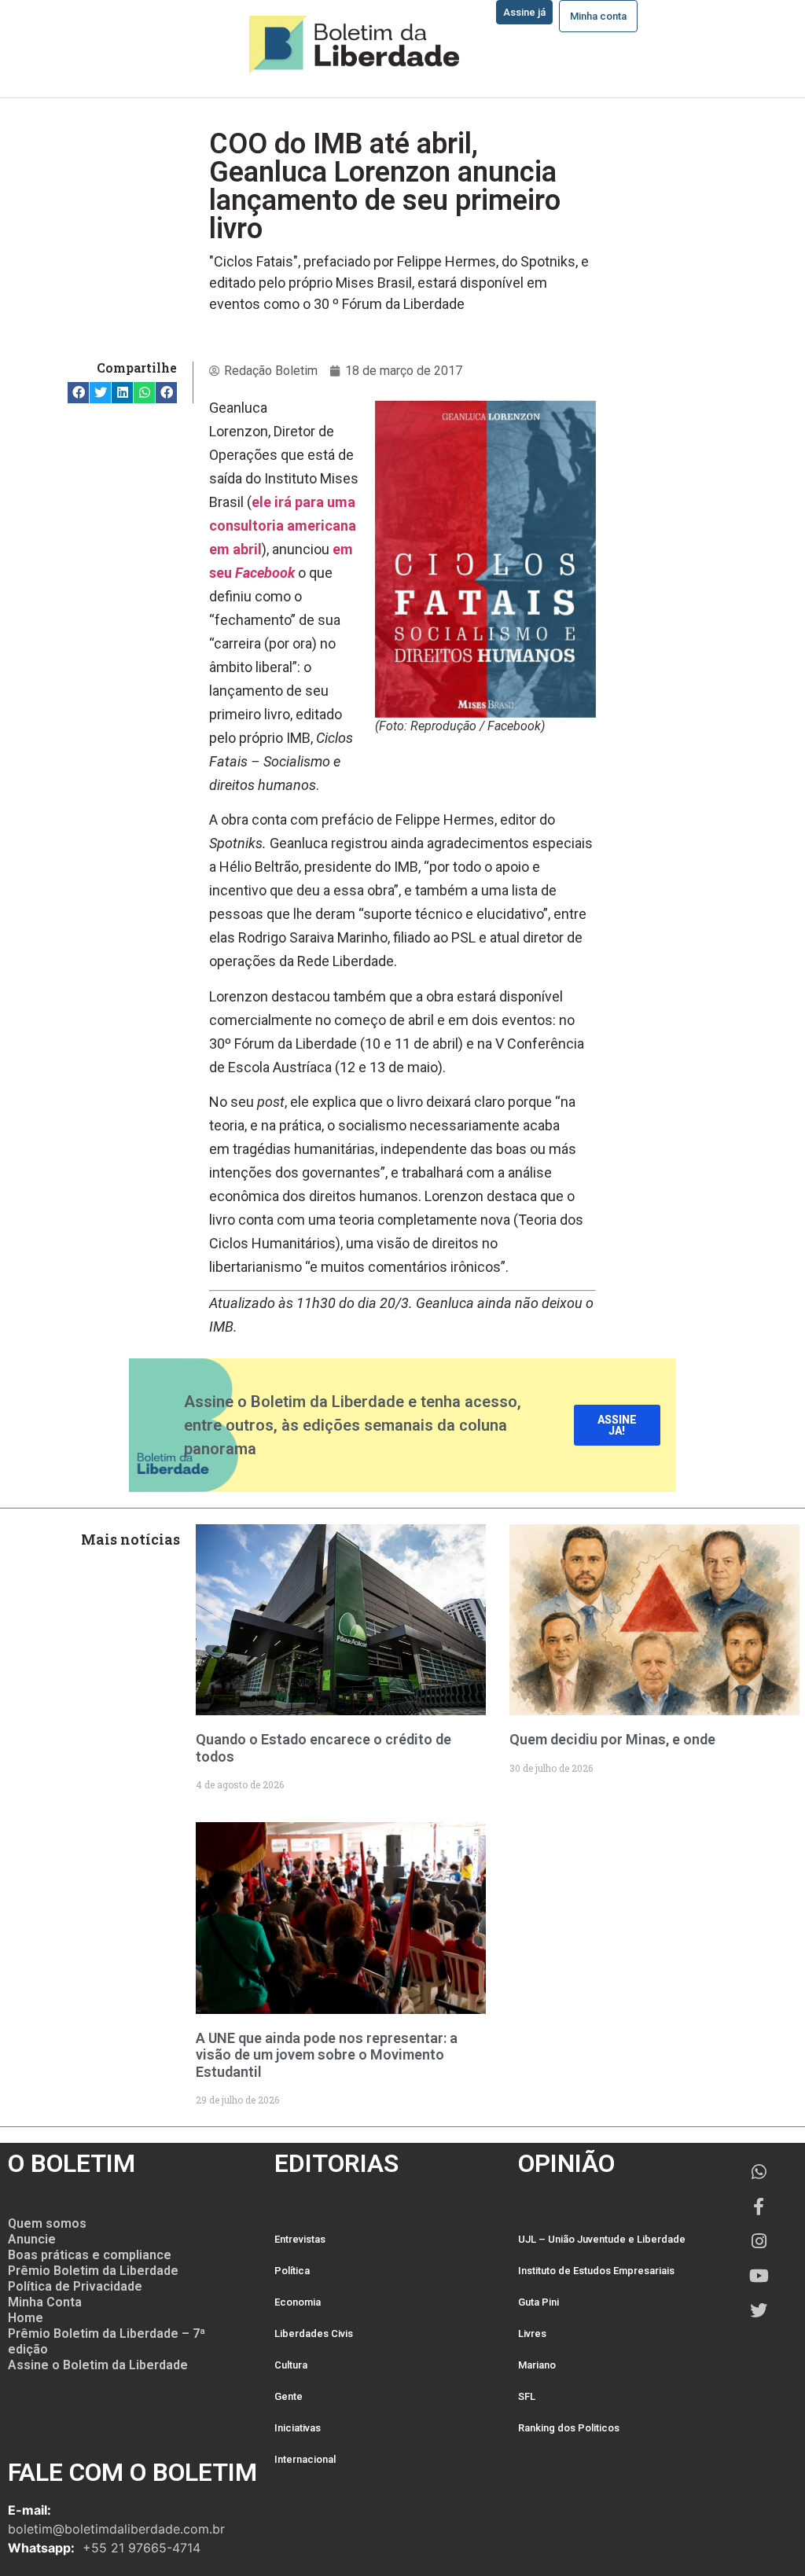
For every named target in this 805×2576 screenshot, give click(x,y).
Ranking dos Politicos (569, 2428)
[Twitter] (759, 2310)
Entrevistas (300, 2239)
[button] (78, 393)
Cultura (291, 2365)
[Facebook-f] (759, 2207)
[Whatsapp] (759, 2172)
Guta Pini (539, 2302)
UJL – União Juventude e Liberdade (602, 2239)
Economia (298, 2302)
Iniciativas (298, 2428)
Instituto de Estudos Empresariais (596, 2271)
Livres (532, 2333)
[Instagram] (759, 2241)
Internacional (305, 2459)
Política (292, 2271)
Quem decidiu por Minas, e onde (612, 1739)
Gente (289, 2396)
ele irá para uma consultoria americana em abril (283, 525)
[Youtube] (759, 2276)
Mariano (537, 2365)
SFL (527, 2396)
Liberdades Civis (314, 2333)
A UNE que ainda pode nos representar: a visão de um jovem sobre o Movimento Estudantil (327, 2055)
